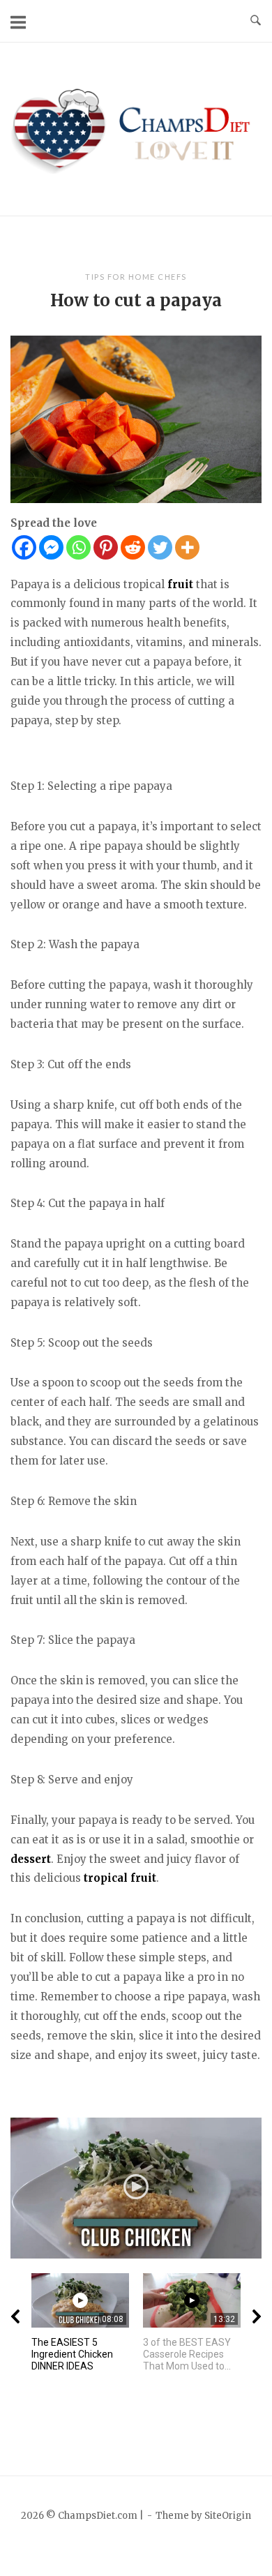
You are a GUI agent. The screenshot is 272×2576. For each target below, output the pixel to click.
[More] (187, 547)
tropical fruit (120, 1878)
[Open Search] (256, 21)
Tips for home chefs (136, 277)
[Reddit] (133, 547)
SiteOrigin (228, 2516)
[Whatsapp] (78, 547)
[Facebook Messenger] (51, 547)
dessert (31, 1859)
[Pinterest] (106, 547)
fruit (180, 584)
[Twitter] (160, 547)
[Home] (136, 128)
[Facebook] (24, 547)
